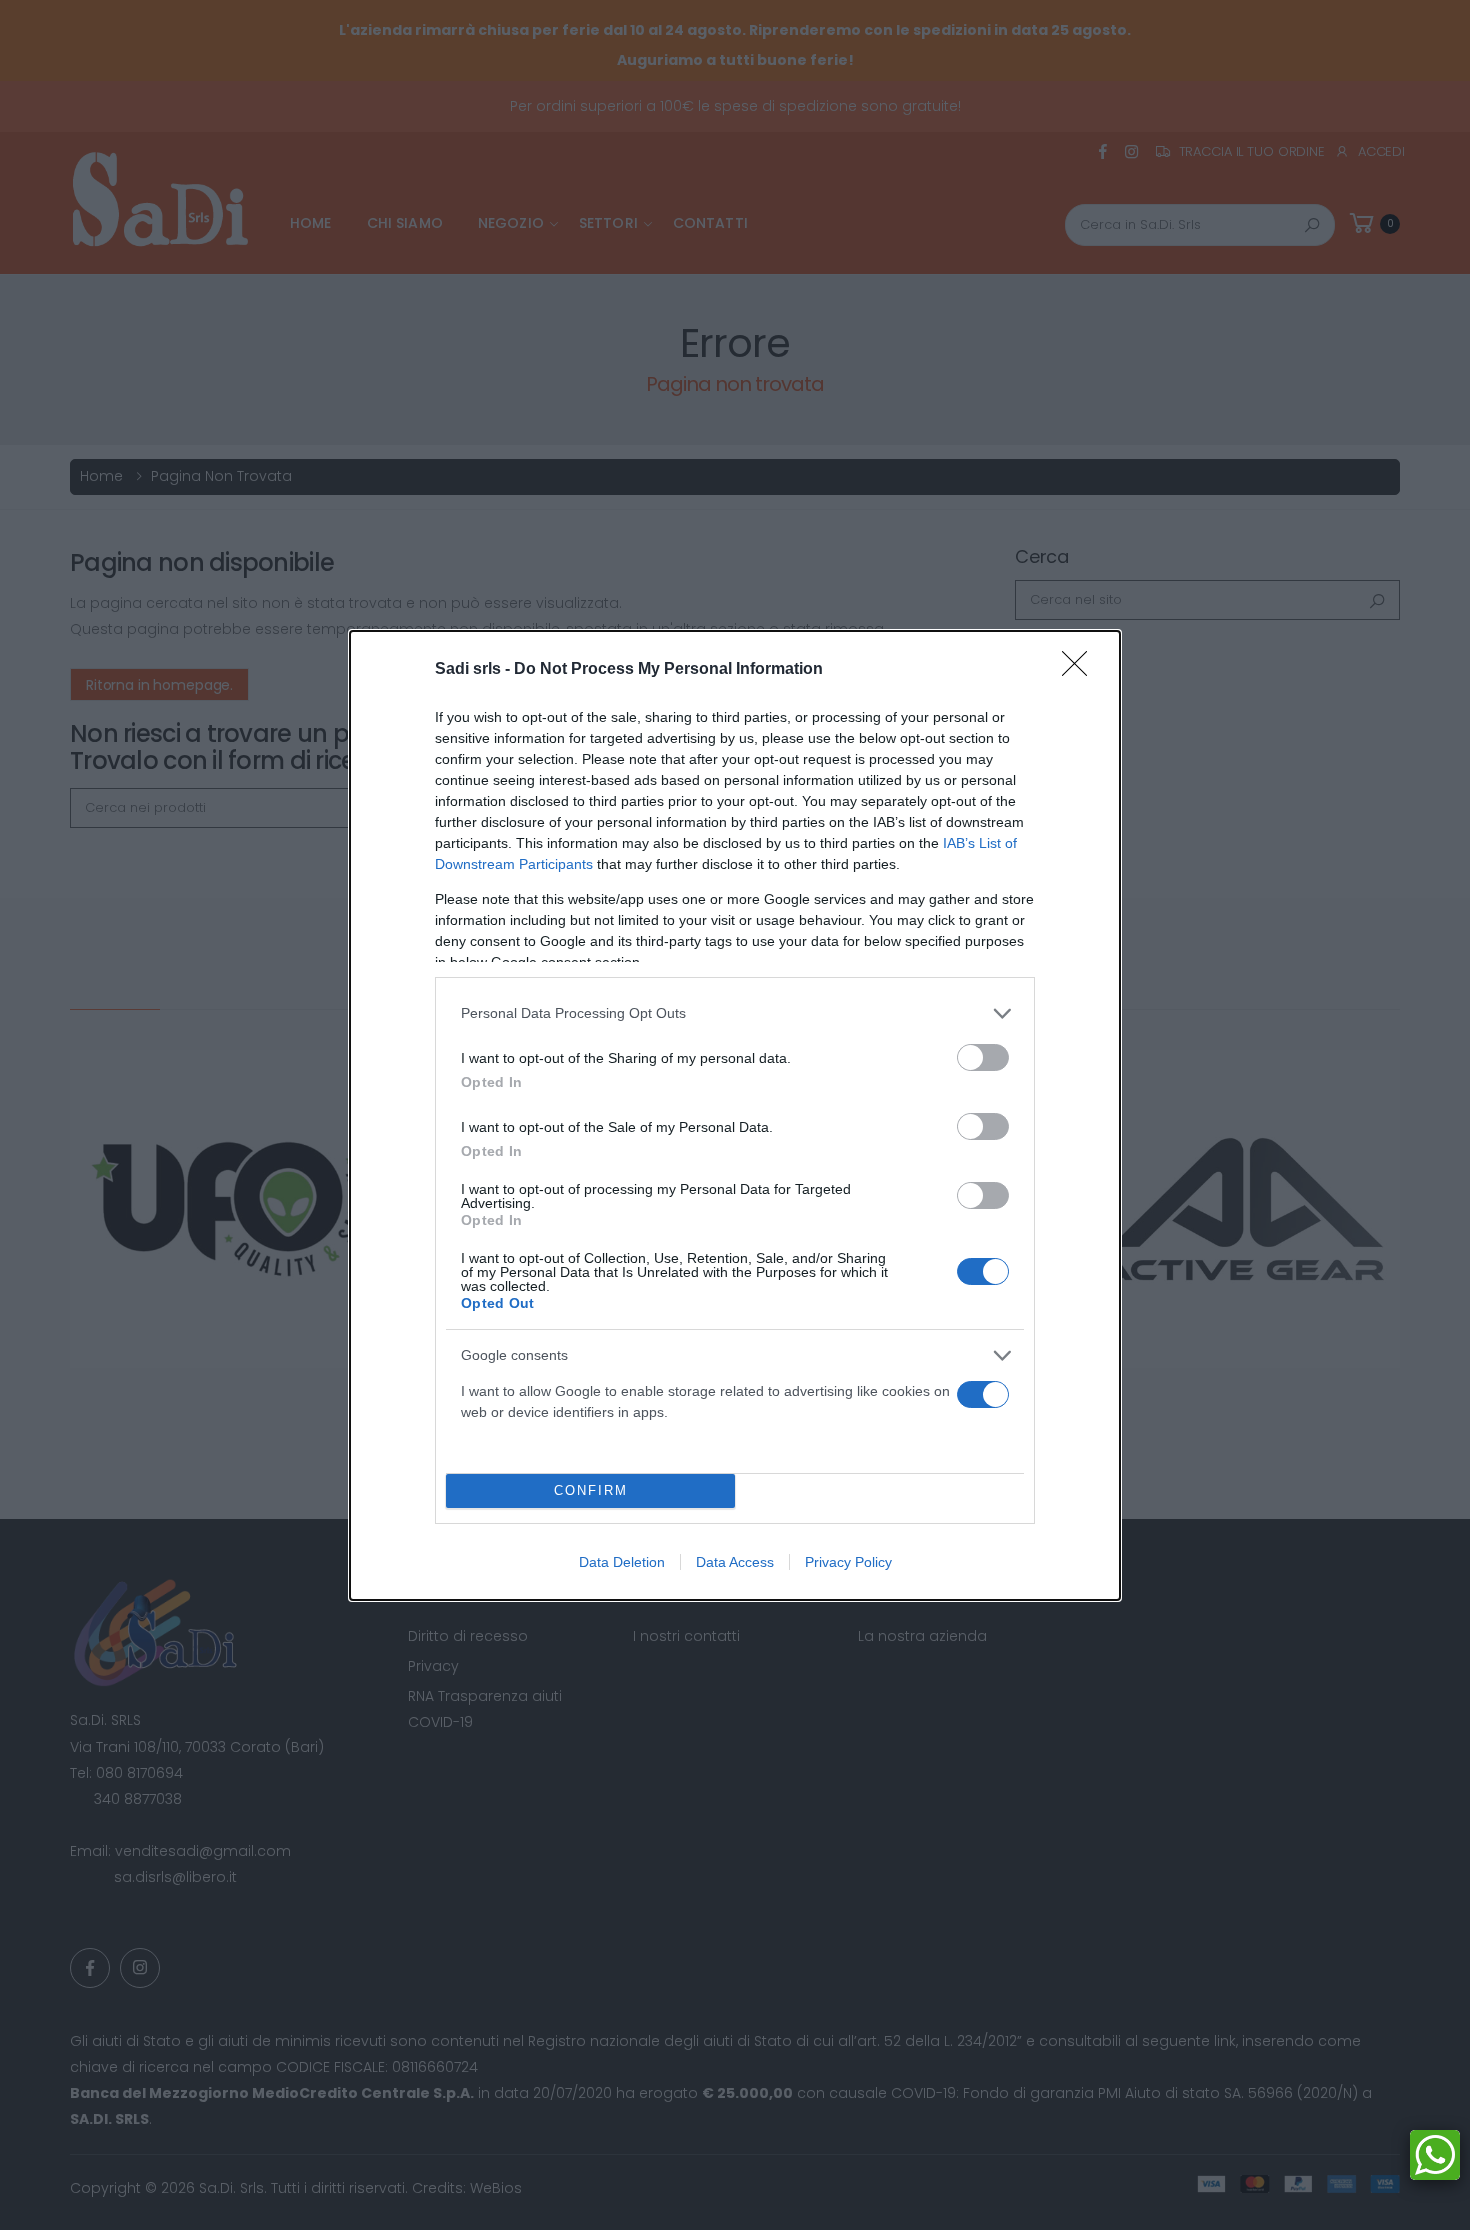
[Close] (1081, 670)
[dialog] (735, 1115)
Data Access (735, 1562)
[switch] (983, 1057)
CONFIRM (591, 1490)
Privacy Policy (848, 1562)
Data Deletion (622, 1562)
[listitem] (735, 1013)
